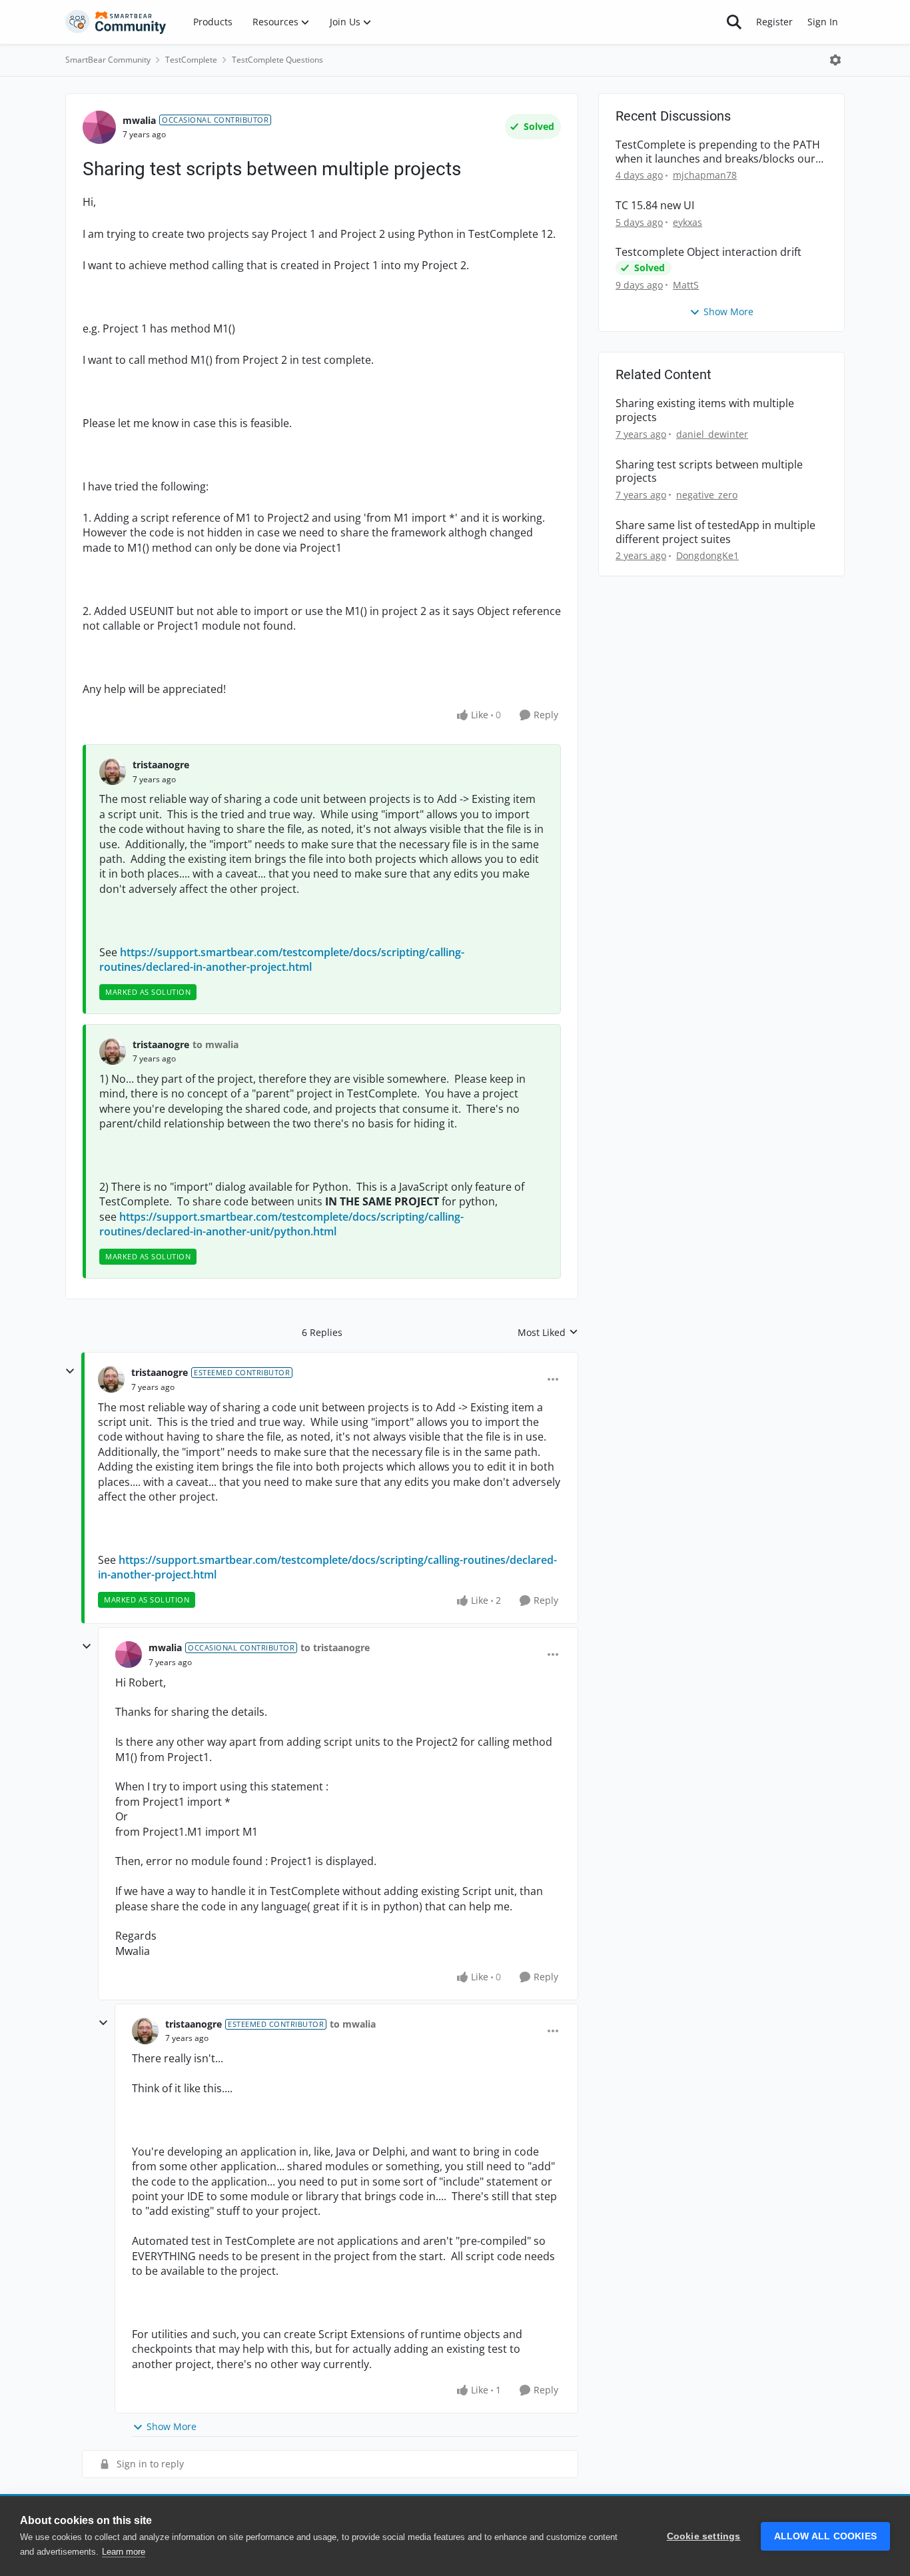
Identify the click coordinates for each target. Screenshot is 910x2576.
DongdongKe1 (707, 555)
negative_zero (707, 495)
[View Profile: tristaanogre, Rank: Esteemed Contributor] (111, 1379)
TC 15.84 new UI (655, 206)
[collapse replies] (70, 1371)
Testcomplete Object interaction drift (708, 252)
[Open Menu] (835, 60)
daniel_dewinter (712, 434)
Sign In (823, 22)
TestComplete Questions (277, 60)
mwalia (139, 120)
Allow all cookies (825, 2536)
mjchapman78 (705, 175)
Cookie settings (704, 2536)
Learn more (124, 2552)
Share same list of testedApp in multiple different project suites (715, 532)
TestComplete (191, 60)
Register (774, 22)
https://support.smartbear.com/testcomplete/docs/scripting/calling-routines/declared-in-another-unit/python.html (281, 1224)
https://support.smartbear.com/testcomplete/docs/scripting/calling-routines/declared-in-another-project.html (282, 960)
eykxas (687, 222)
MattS (686, 285)
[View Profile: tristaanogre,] (113, 772)
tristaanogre (161, 765)
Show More (172, 2426)
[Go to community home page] (116, 22)
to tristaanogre (335, 1647)
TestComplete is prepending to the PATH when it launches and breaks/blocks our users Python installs (718, 152)
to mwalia (216, 1044)
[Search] (734, 22)
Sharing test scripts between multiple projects (709, 472)
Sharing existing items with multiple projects (705, 410)
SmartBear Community (108, 60)
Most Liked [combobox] (548, 1333)
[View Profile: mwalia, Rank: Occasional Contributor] (99, 127)
